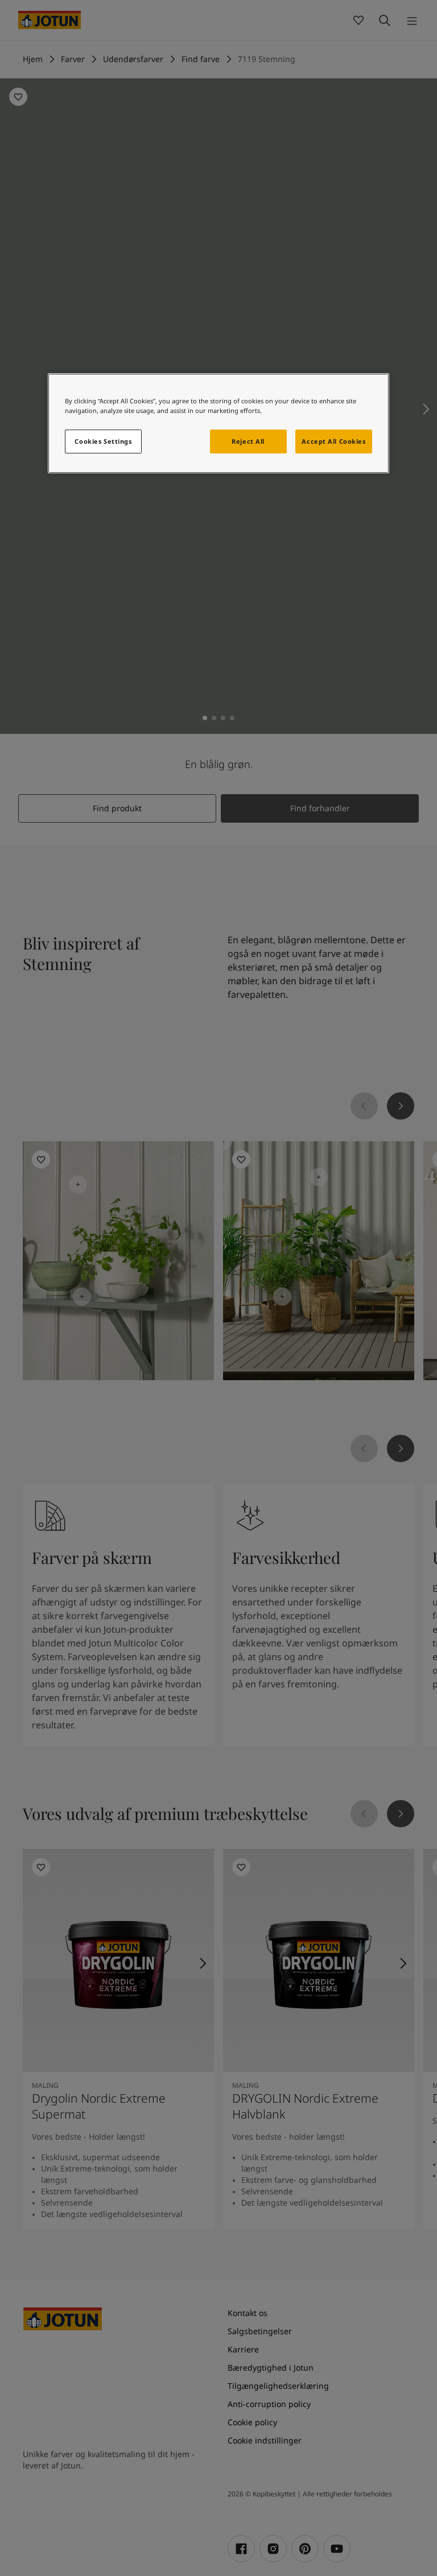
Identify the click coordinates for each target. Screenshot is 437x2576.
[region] (218, 423)
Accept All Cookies (333, 441)
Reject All (248, 441)
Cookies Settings (103, 441)
